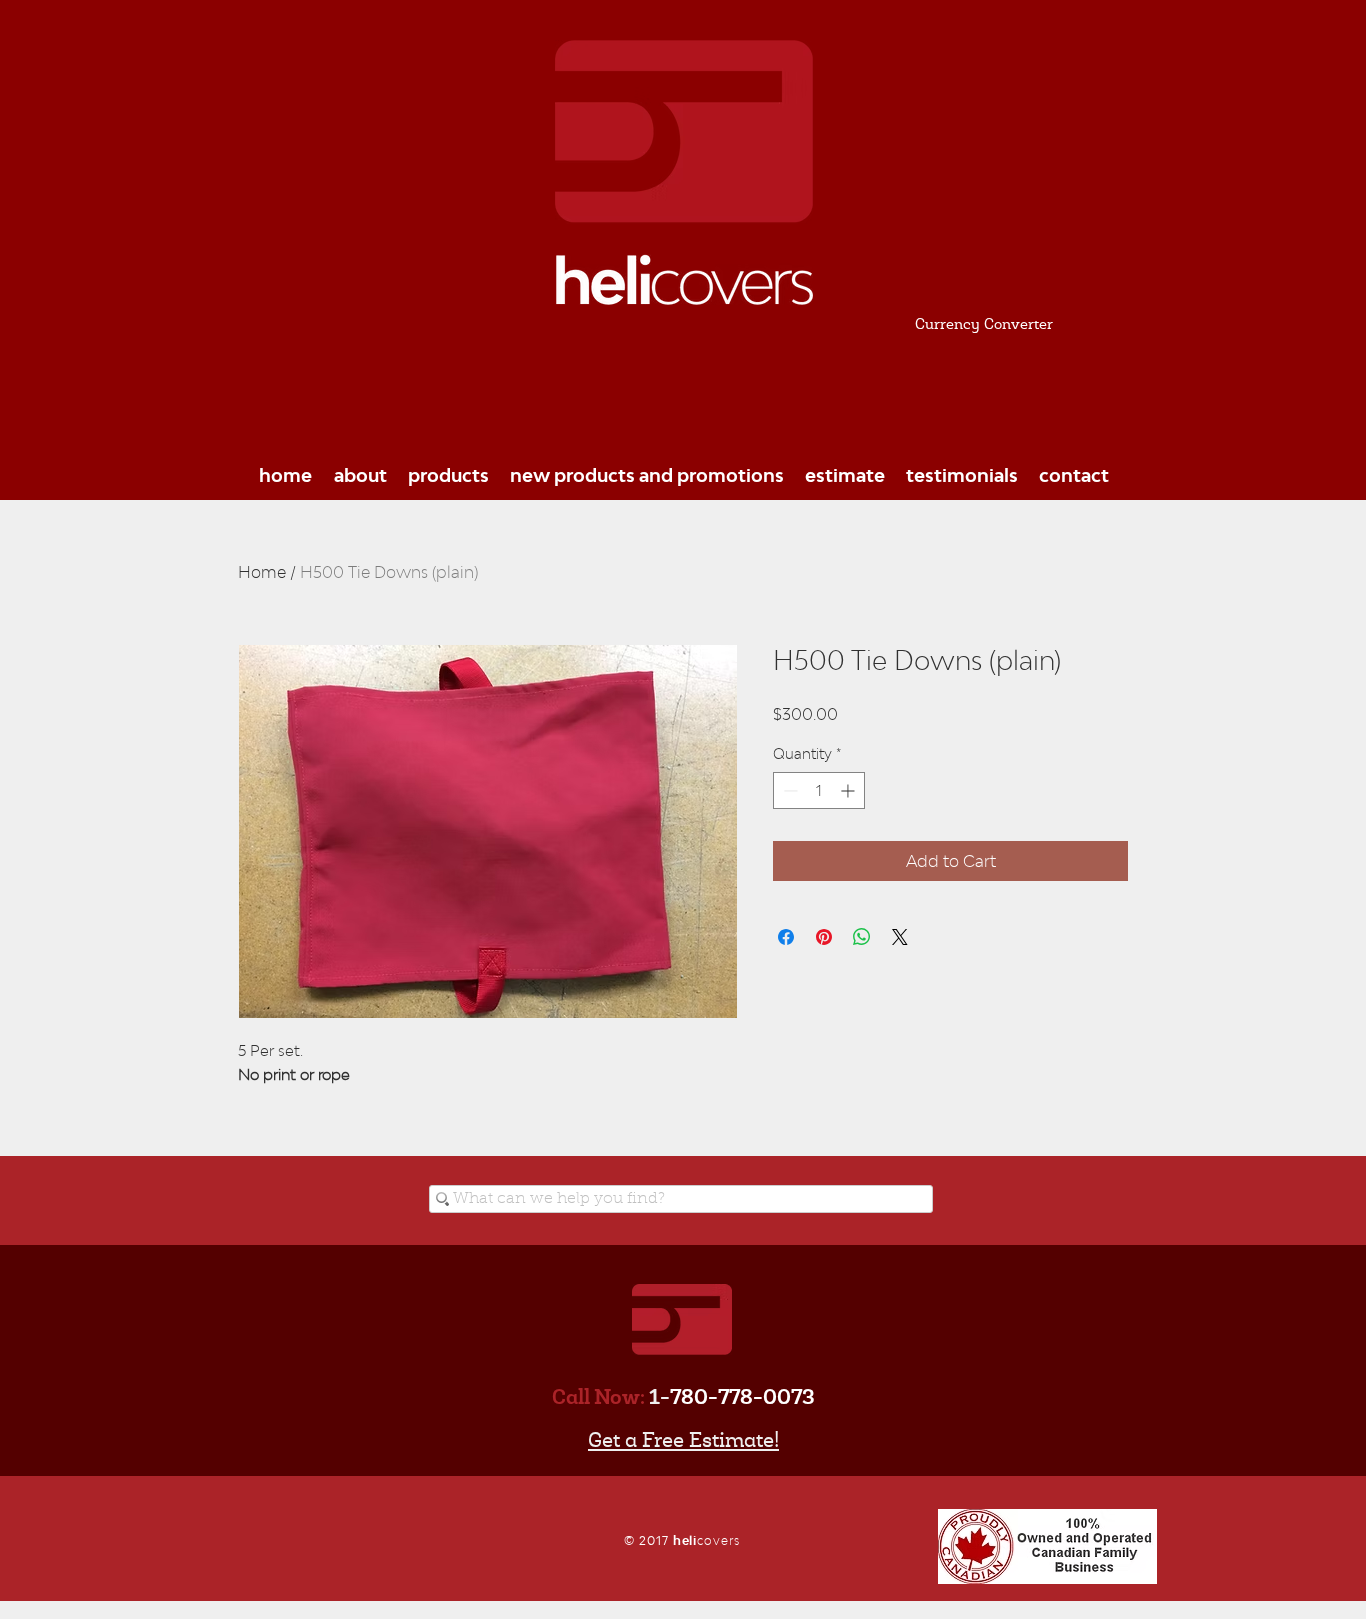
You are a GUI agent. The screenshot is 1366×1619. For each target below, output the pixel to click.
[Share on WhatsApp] (862, 937)
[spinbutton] (819, 790)
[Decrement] (788, 790)
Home (262, 572)
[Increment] (849, 790)
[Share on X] (900, 937)
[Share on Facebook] (786, 937)
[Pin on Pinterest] (824, 937)
